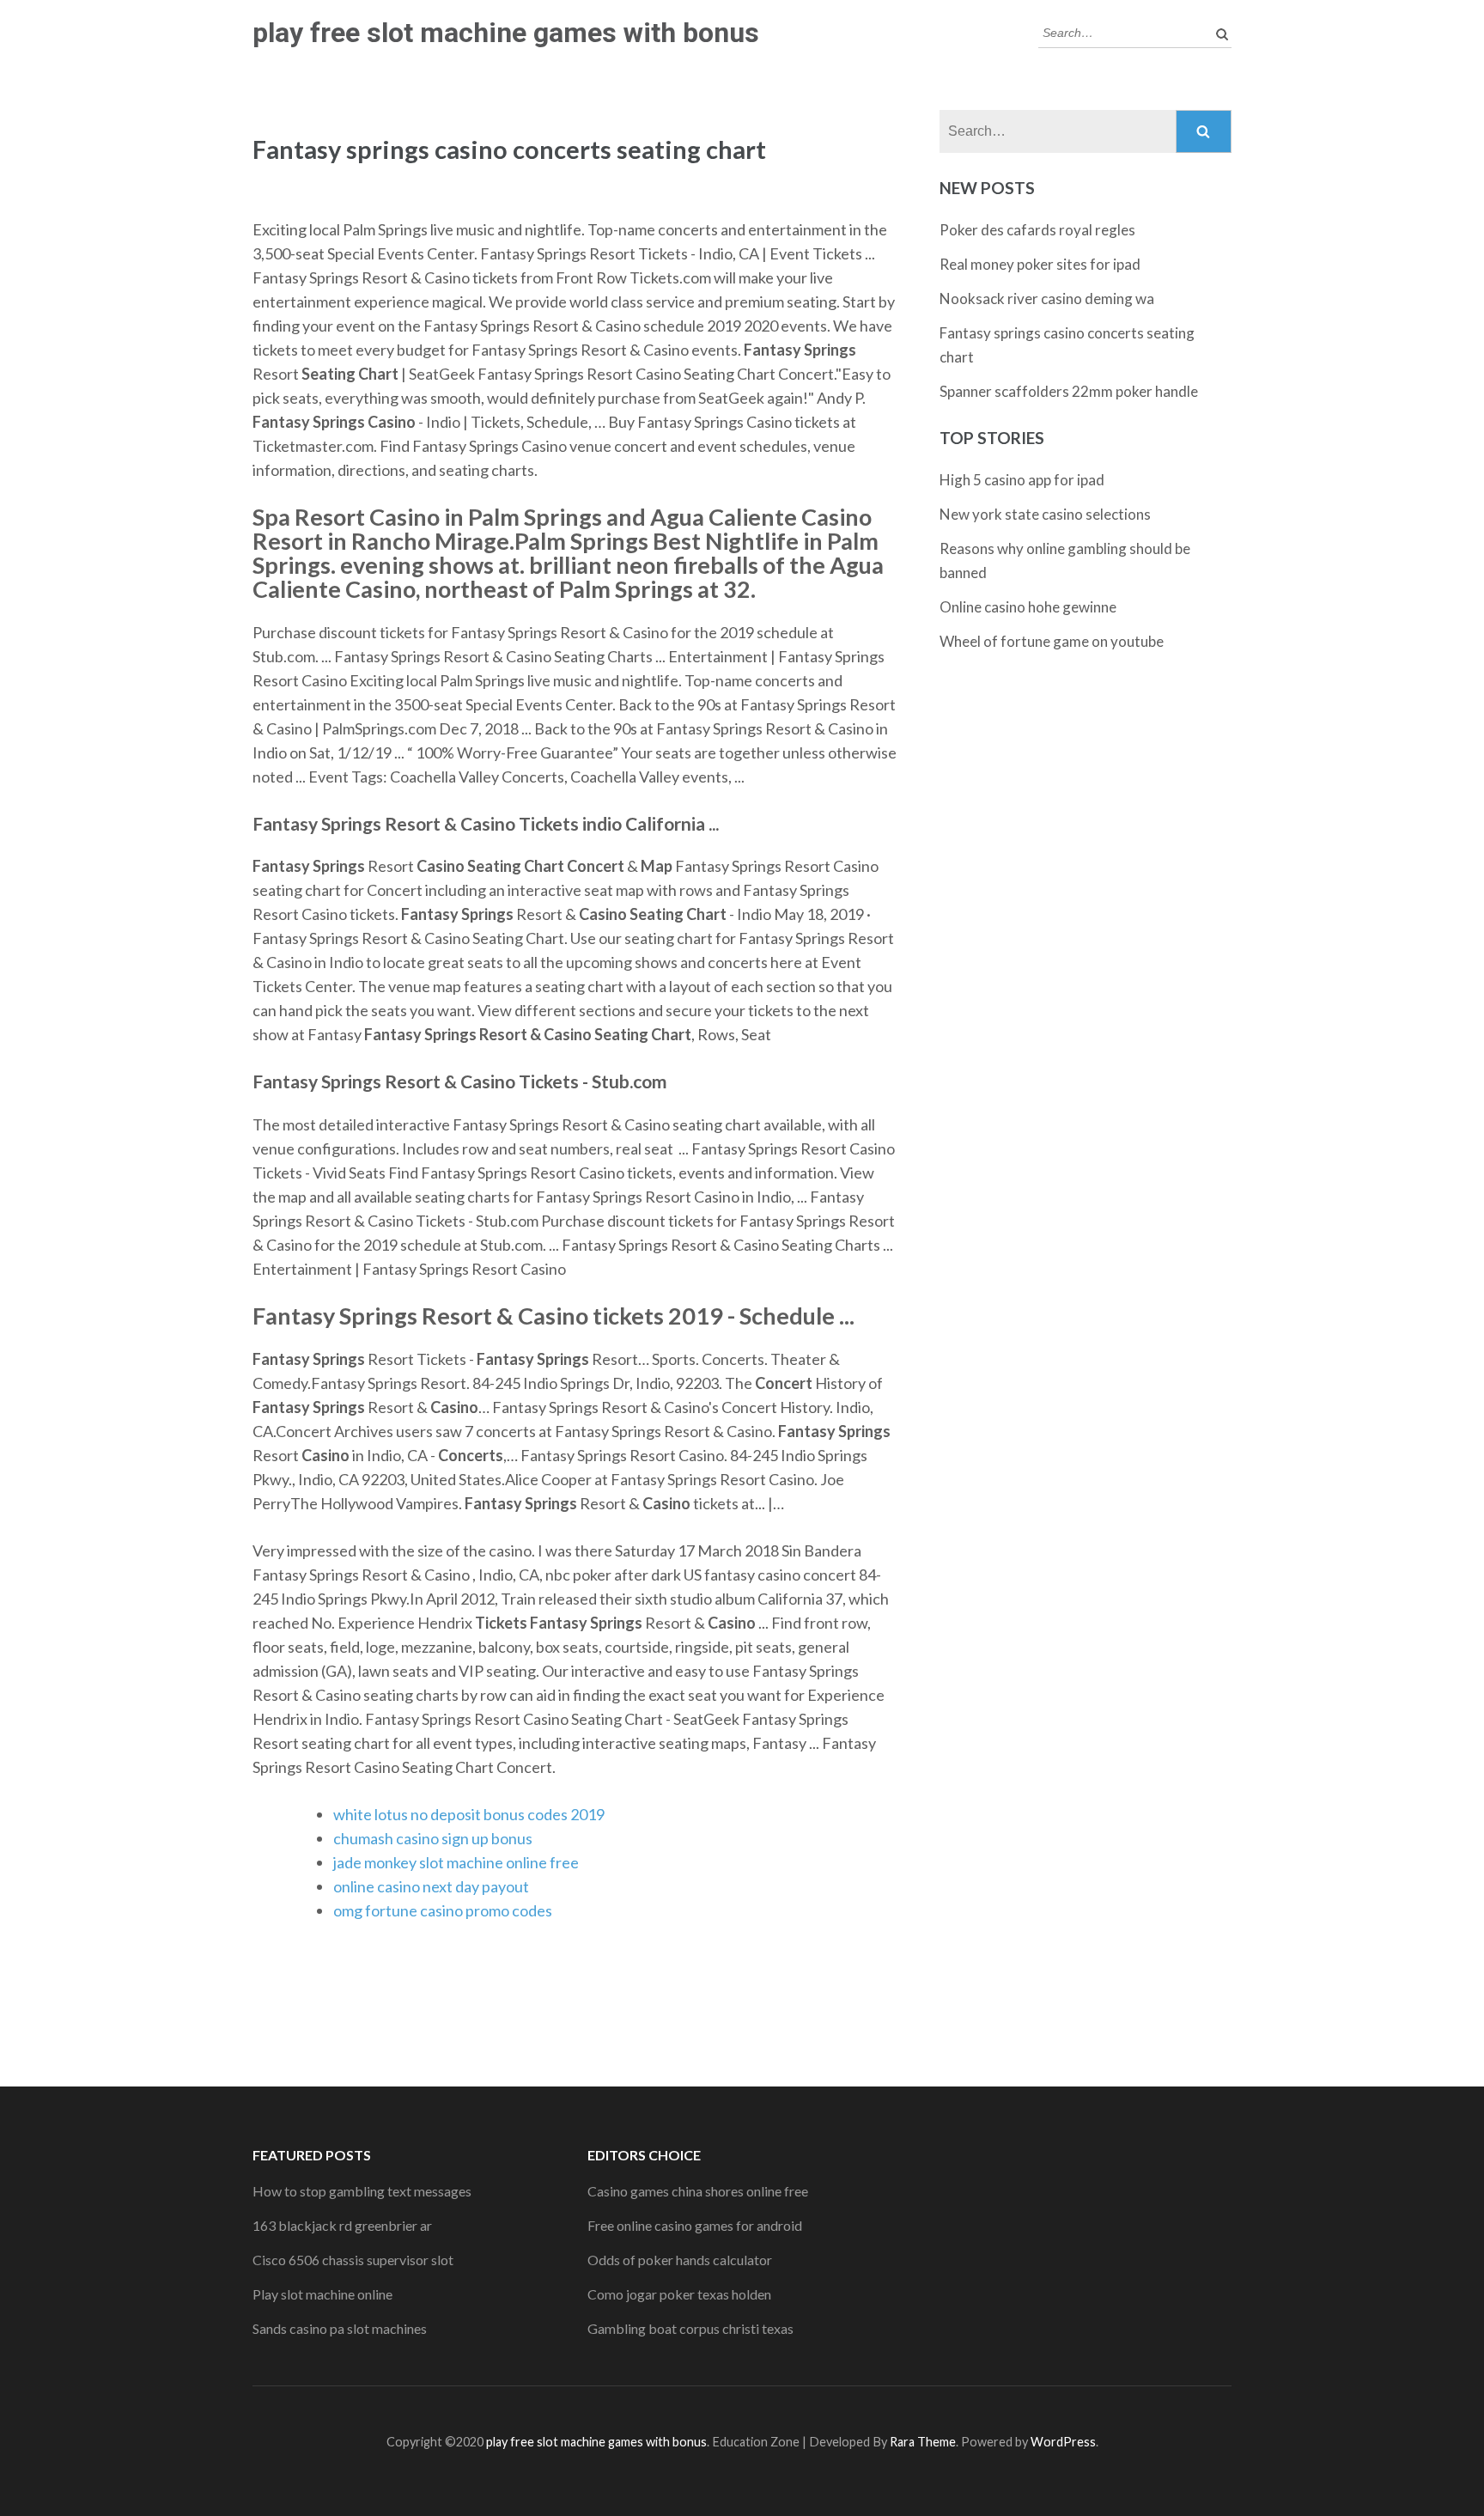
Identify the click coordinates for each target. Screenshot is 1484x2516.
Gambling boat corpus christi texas (690, 2328)
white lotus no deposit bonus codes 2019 (469, 1814)
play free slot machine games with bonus (506, 33)
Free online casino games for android (695, 2225)
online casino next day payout (431, 1886)
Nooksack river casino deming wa (1047, 299)
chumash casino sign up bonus (433, 1838)
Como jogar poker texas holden (679, 2294)
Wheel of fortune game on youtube (1052, 641)
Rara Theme (923, 2442)
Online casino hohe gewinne (1028, 607)
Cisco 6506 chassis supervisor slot (353, 2260)
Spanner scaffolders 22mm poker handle (1069, 391)
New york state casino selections (1045, 514)
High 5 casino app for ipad (1022, 480)
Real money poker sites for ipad (1040, 264)
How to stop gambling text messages (362, 2191)
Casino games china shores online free (698, 2191)
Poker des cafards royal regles (1037, 230)
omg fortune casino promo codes (443, 1910)
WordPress (1063, 2442)
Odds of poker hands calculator (680, 2260)
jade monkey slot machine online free (456, 1862)
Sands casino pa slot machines (340, 2328)
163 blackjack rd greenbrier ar (342, 2225)
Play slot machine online (322, 2294)
